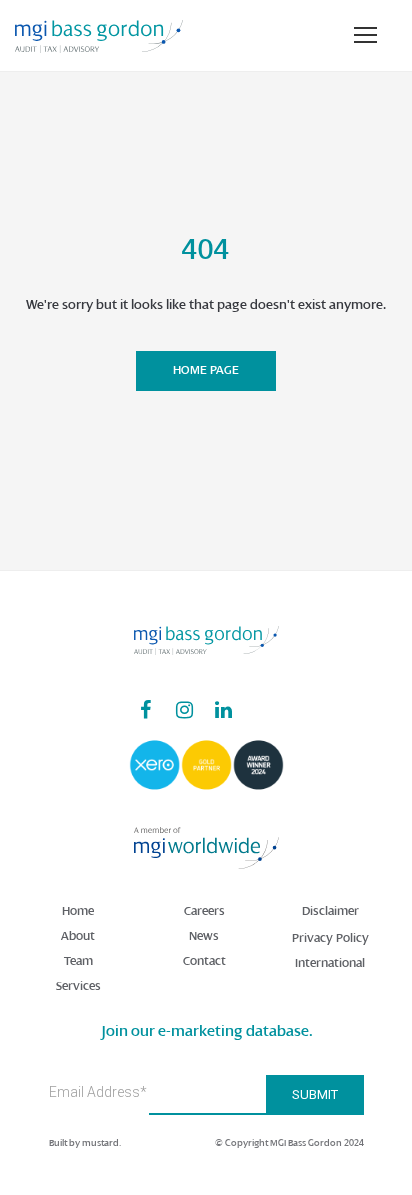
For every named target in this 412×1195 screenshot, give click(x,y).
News (204, 936)
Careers (204, 911)
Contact (204, 961)
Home (78, 911)
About (78, 936)
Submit (315, 1094)
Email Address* (98, 1092)
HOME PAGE (206, 370)
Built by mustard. (85, 1142)
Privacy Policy (330, 938)
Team (78, 961)
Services (78, 986)
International (330, 963)
